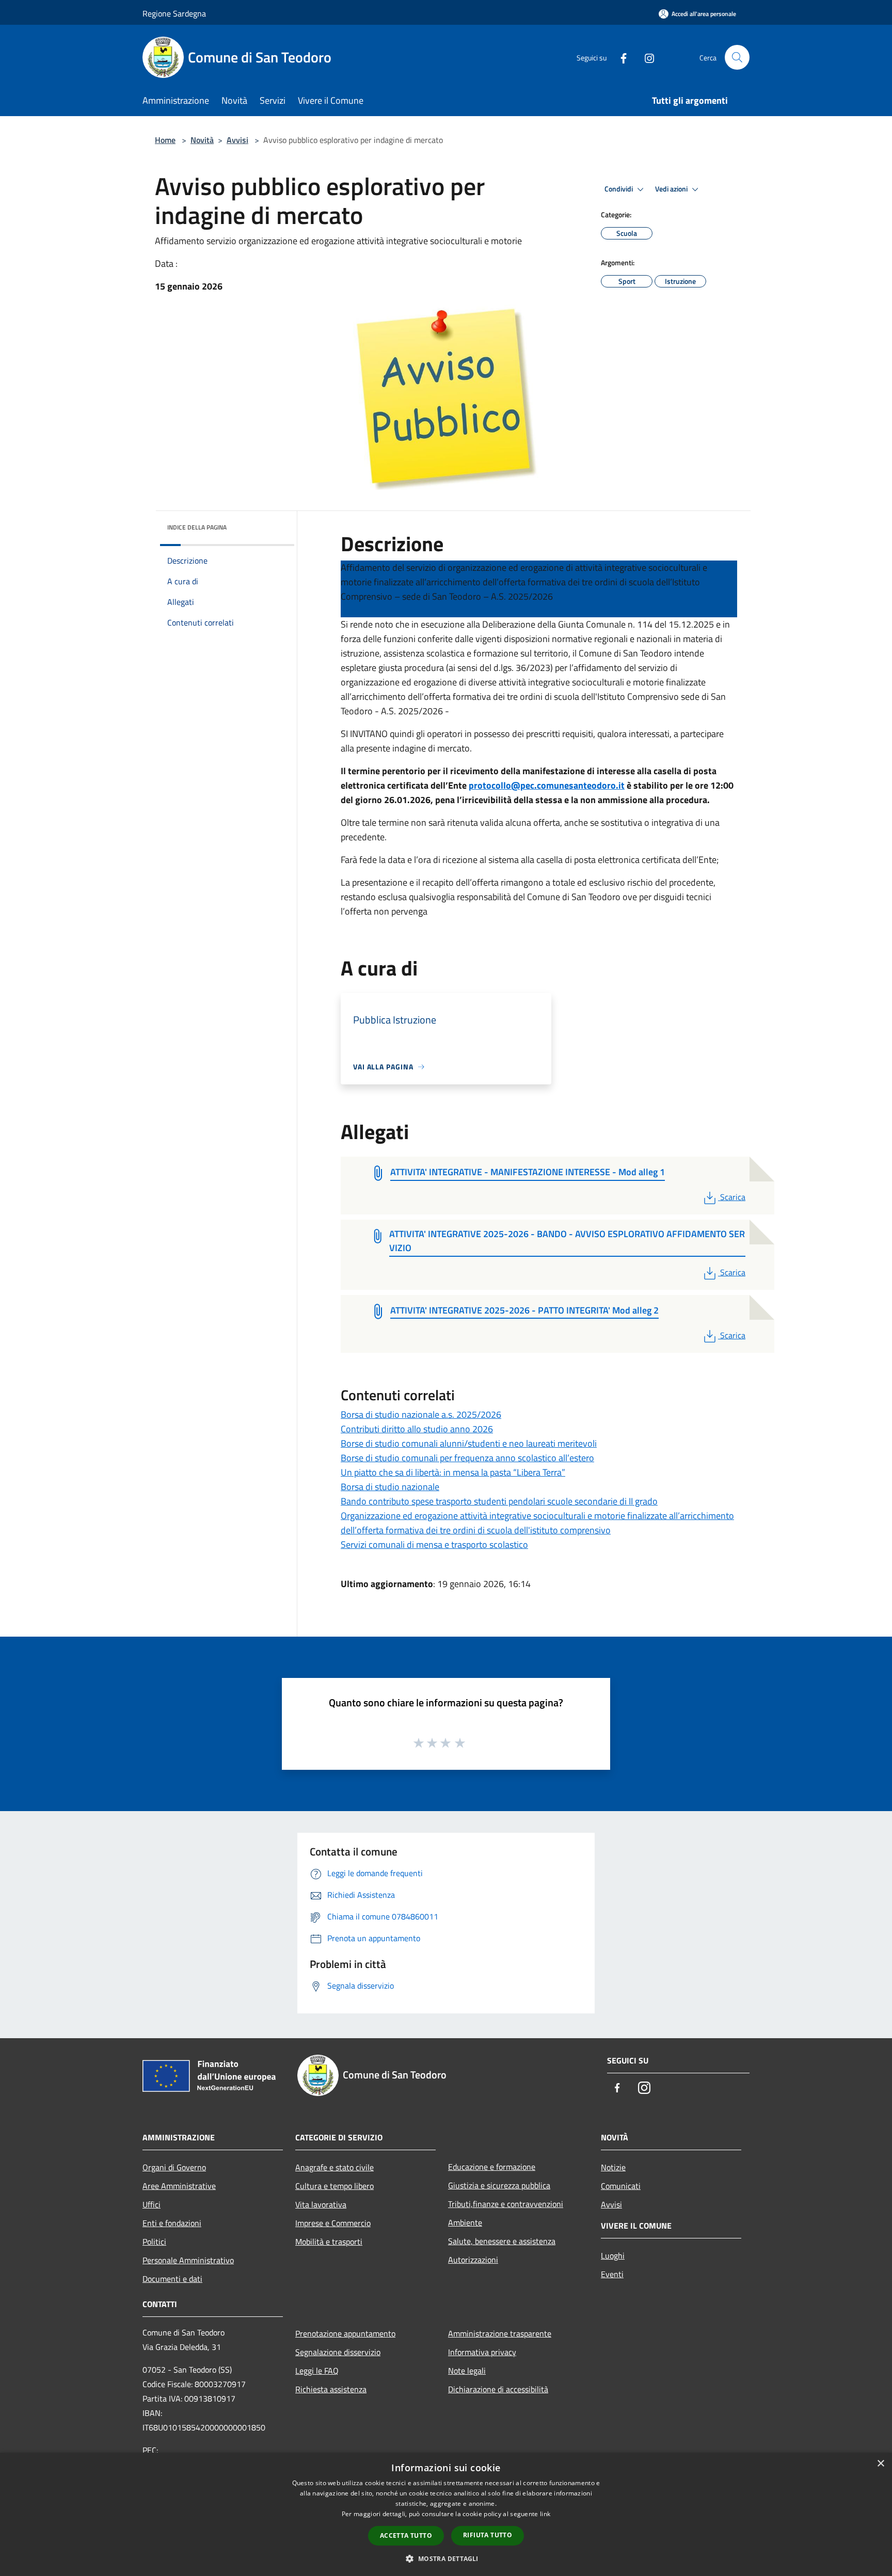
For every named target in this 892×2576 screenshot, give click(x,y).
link (545, 2514)
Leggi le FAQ (317, 2371)
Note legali (467, 2371)
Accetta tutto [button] (406, 2535)
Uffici (152, 2204)
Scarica (732, 1197)
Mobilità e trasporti (329, 2242)
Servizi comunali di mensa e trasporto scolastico (434, 1545)
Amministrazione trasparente (500, 2333)
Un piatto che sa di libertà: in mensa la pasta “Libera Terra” (453, 1472)
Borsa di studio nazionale (390, 1487)
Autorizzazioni (473, 2260)
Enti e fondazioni (172, 2223)
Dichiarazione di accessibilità (498, 2389)
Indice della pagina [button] (197, 527)
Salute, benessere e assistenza (502, 2241)
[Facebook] (619, 57)
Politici (154, 2242)
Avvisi (237, 140)
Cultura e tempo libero (334, 2186)
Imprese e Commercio (333, 2223)
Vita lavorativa (321, 2204)
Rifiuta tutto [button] (488, 2535)
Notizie (613, 2167)
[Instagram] (645, 57)
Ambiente (465, 2222)
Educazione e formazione (492, 2167)
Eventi (612, 2274)
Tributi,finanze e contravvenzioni (506, 2204)
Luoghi (613, 2255)
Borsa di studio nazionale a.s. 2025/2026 (421, 1414)
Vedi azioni (672, 189)
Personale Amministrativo (188, 2260)
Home (165, 140)
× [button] (880, 2464)
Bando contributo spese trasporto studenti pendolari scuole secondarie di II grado (499, 1501)
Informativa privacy (482, 2352)
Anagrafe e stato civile (334, 2167)
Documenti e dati (172, 2279)
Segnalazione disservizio (338, 2352)
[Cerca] (737, 57)
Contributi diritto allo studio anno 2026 (417, 1429)
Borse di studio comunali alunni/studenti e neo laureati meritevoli (469, 1443)
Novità (202, 140)
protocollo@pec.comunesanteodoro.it (547, 785)
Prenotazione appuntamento (345, 2333)
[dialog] (446, 2514)
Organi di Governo (174, 2167)
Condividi (619, 189)
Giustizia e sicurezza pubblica (499, 2185)
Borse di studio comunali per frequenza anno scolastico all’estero (467, 1458)
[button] (446, 2558)
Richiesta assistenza (331, 2389)
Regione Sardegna (174, 13)
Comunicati (621, 2186)
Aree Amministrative (179, 2186)
